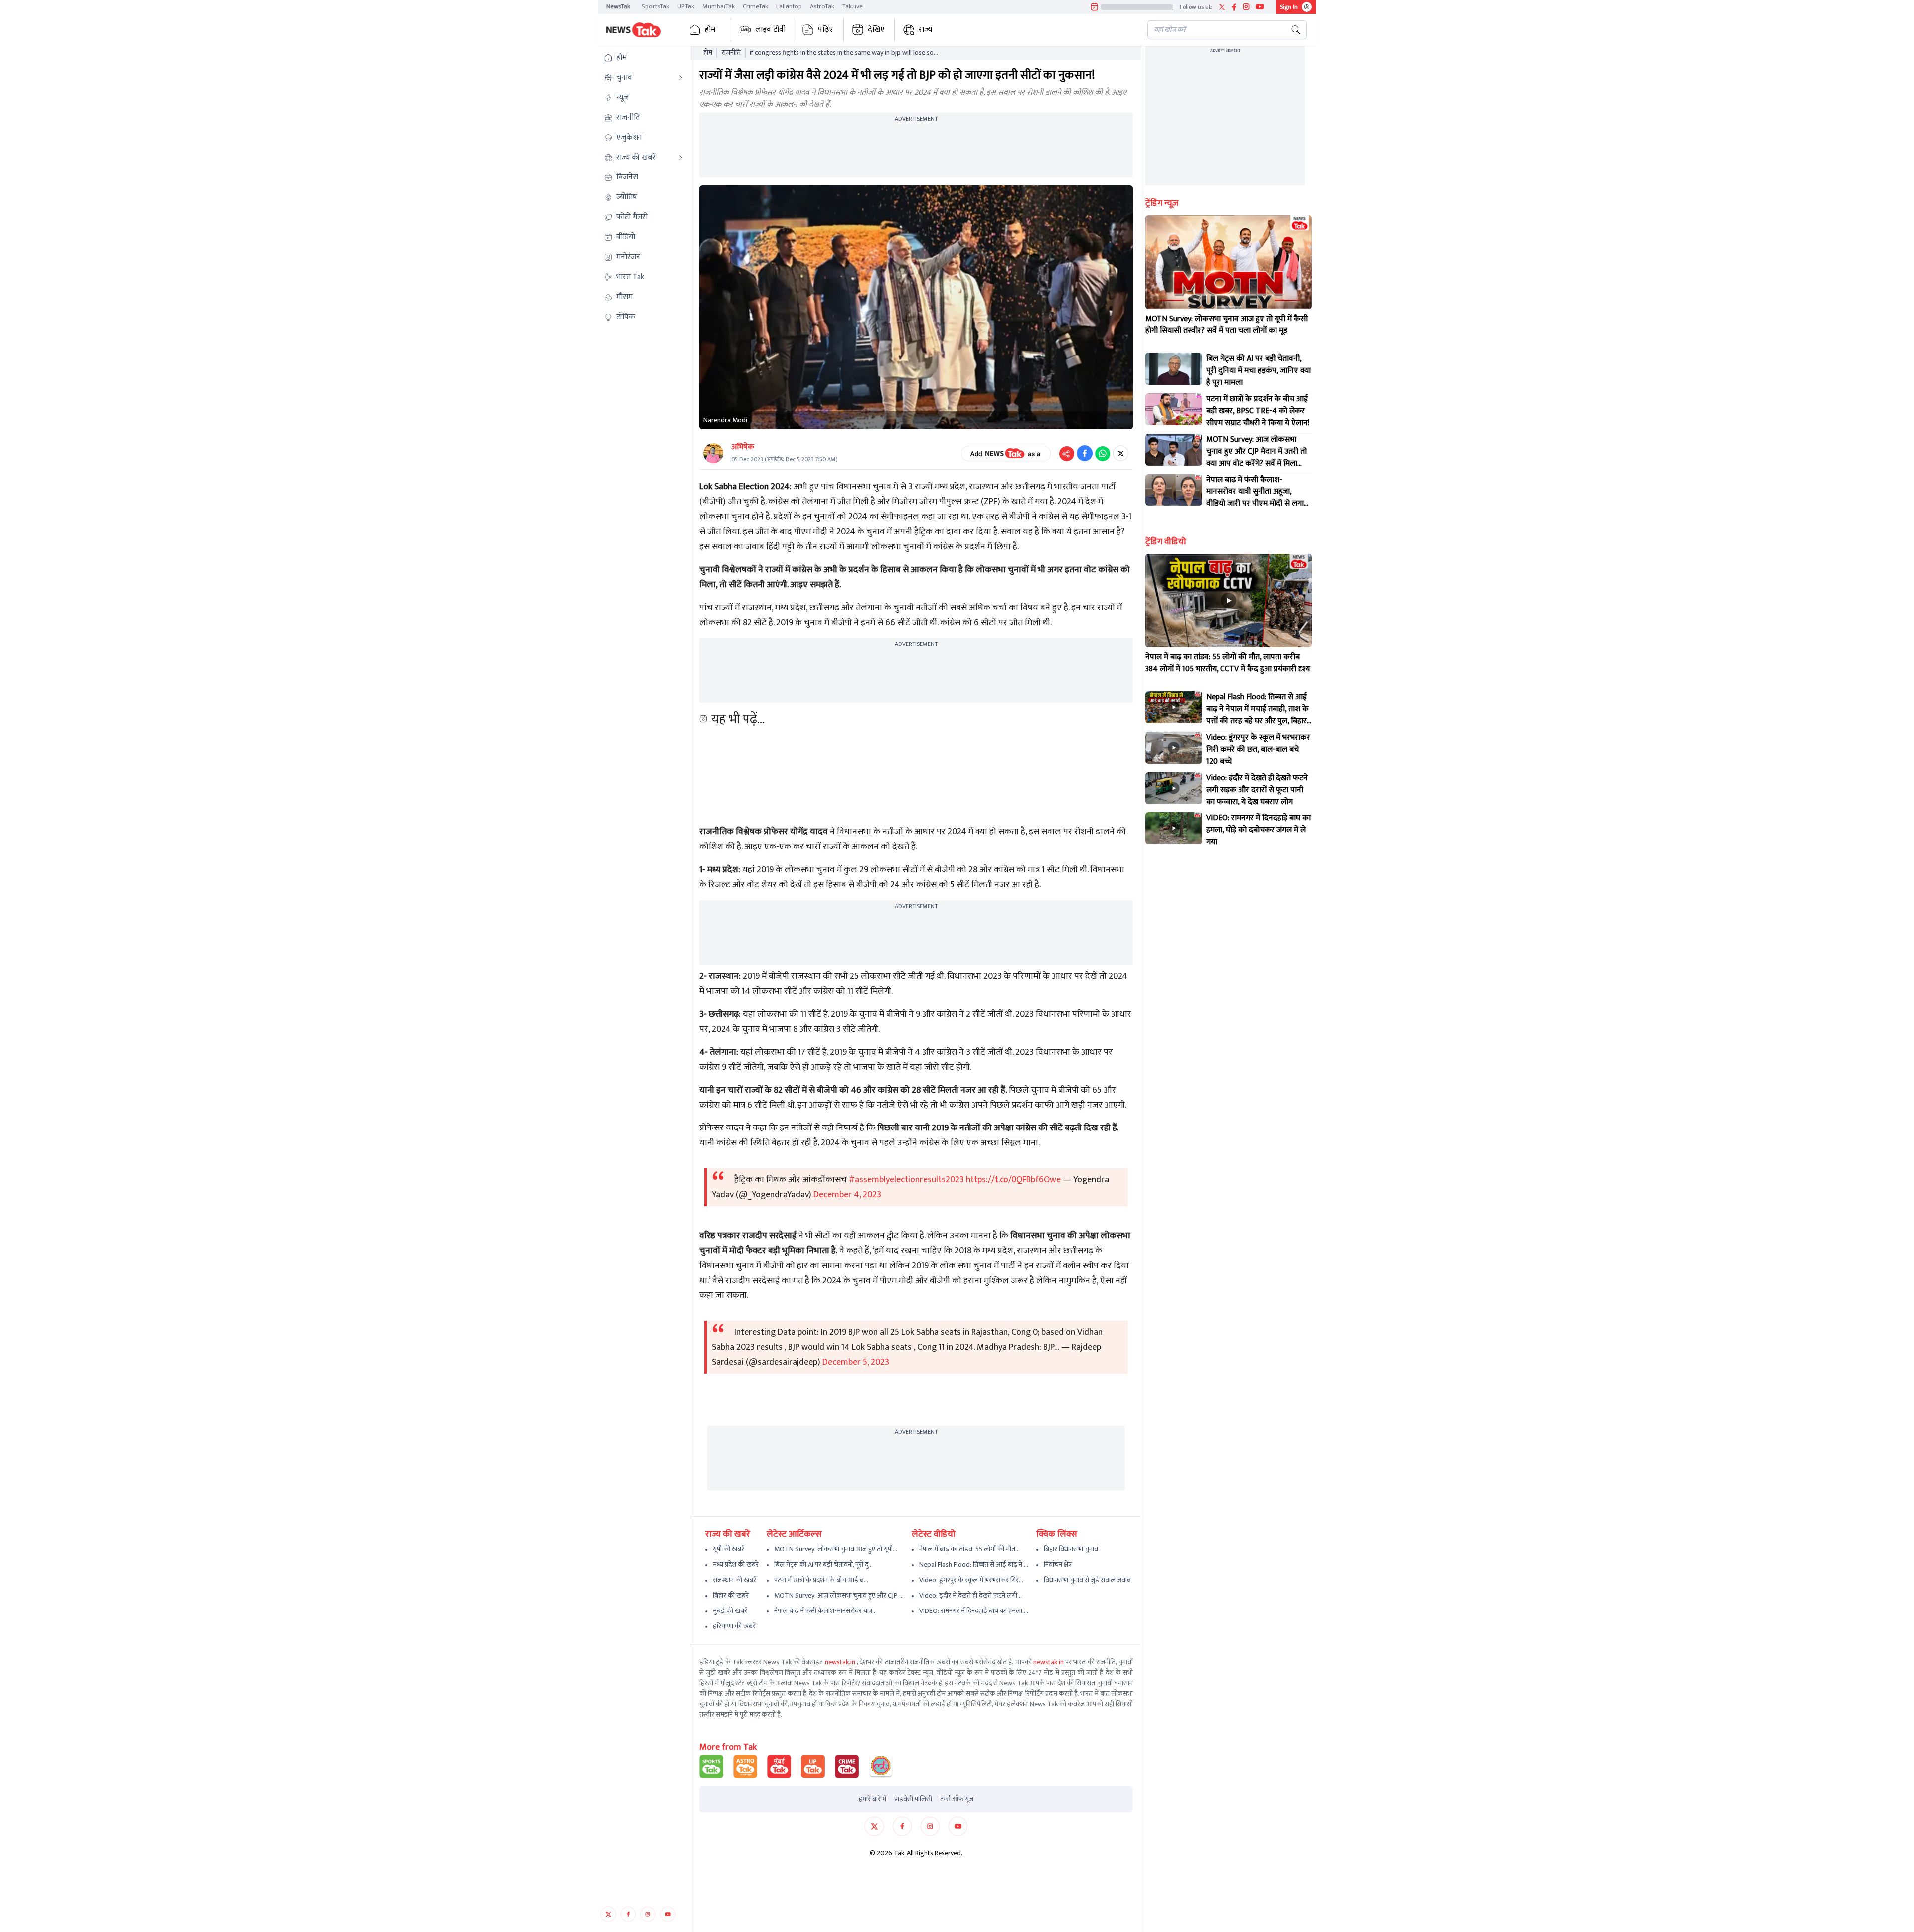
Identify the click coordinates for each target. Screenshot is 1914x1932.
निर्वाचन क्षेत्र (1058, 1564)
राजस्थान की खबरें (734, 1580)
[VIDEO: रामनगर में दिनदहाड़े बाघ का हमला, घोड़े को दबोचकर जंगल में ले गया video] (1174, 828)
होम (710, 30)
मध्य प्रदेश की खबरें (736, 1564)
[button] (643, 58)
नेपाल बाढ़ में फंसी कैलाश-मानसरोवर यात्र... (825, 1611)
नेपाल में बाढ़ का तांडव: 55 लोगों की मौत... (969, 1549)
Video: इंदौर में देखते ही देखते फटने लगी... (970, 1595)
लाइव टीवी (770, 30)
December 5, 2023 (856, 1362)
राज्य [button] (925, 30)
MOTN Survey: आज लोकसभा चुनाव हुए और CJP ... (839, 1595)
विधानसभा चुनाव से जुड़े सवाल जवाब (1087, 1580)
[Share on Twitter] (1121, 453)
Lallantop (789, 6)
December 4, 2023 (847, 1195)
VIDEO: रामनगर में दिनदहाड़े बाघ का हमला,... (974, 1611)
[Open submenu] (681, 78)
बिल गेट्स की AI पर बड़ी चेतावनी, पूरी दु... (823, 1564)
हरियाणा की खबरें (734, 1626)
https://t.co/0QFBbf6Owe (1013, 1180)
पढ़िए (826, 30)
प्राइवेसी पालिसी (913, 1799)
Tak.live (853, 6)
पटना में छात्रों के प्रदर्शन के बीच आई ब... (821, 1580)
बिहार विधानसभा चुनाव (1071, 1549)
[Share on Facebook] (1085, 453)
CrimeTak (755, 6)
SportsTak (656, 6)
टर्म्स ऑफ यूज (957, 1799)
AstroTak (822, 6)
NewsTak (618, 6)
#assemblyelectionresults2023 (906, 1180)
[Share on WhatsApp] (1103, 453)
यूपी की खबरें (728, 1549)
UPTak (686, 6)
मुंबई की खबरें (730, 1611)
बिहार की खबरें (731, 1595)
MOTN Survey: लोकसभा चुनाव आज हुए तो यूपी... (836, 1549)
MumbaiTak (718, 6)
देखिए (876, 30)
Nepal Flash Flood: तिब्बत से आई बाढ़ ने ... (974, 1564)
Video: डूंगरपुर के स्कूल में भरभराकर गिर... (971, 1580)
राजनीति (731, 53)
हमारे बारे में (873, 1799)
